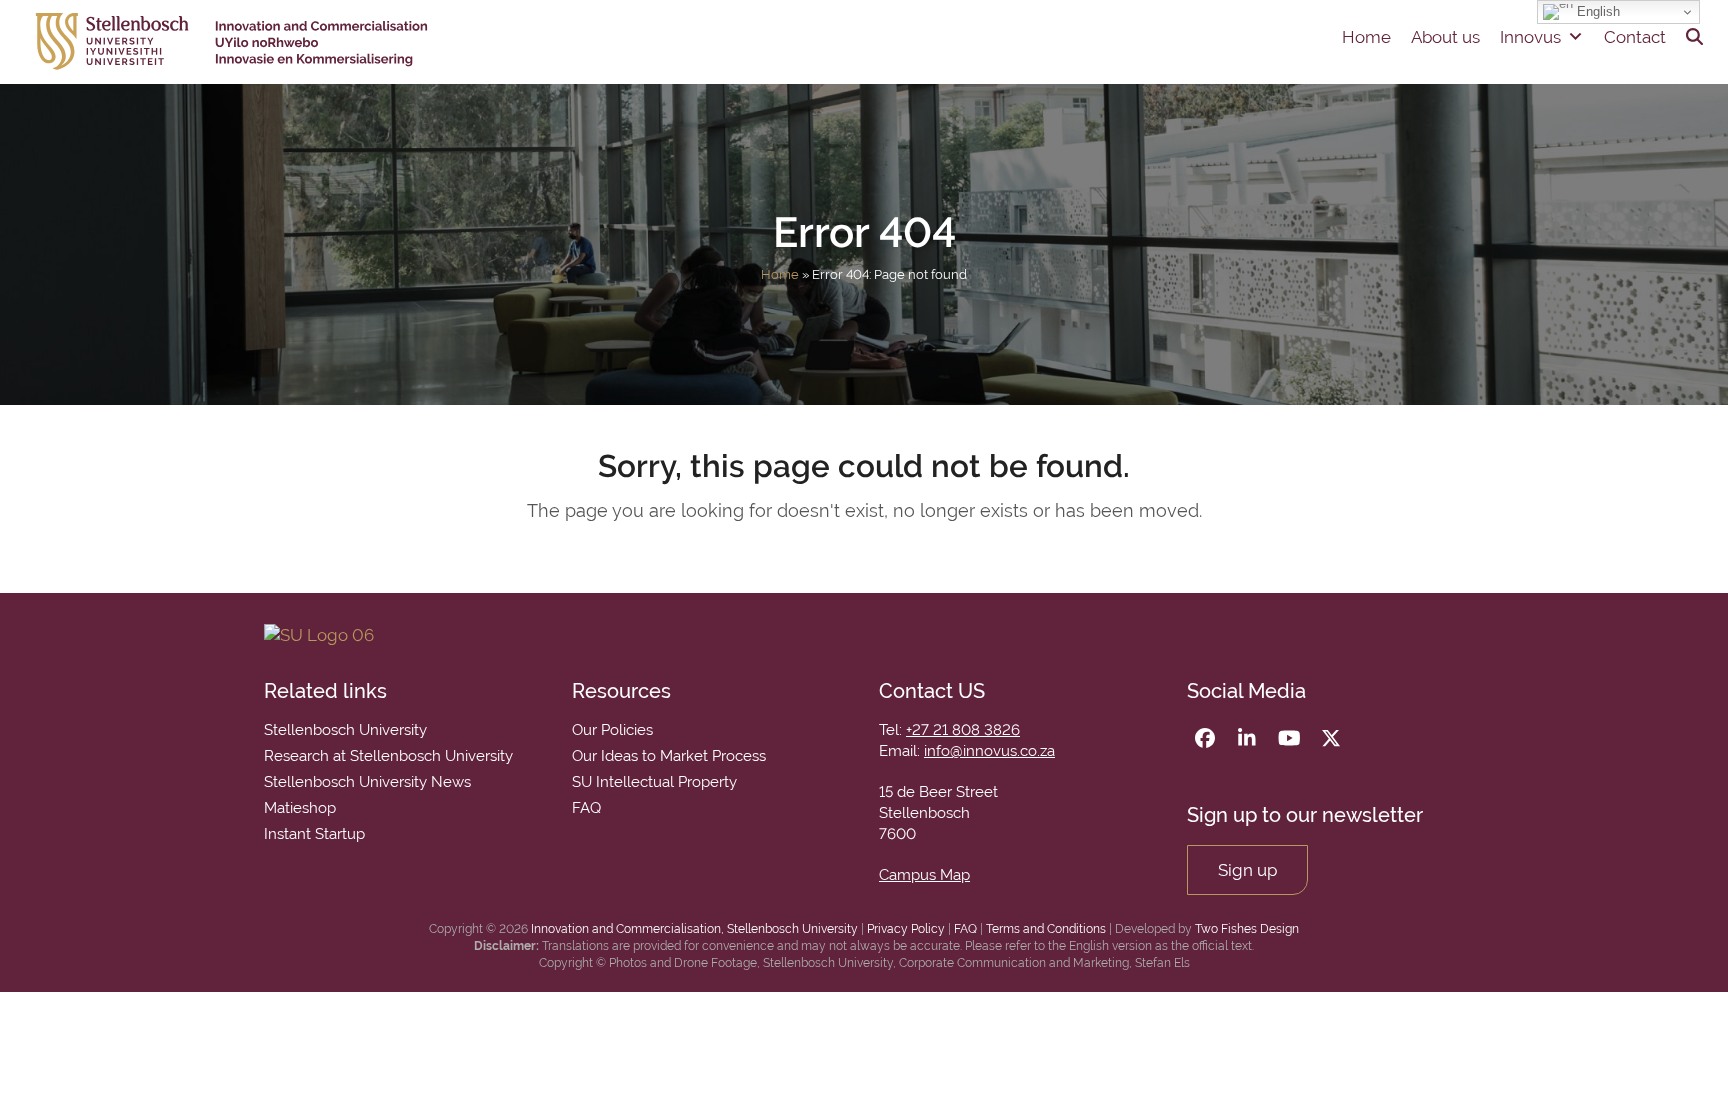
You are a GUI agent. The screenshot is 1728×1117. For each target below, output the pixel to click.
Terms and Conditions (1046, 929)
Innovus (1530, 37)
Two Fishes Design (1247, 929)
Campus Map (924, 875)
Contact (1635, 37)
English (1596, 11)
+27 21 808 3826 (963, 730)
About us (1445, 37)
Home (1366, 37)
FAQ (965, 929)
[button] (1694, 37)
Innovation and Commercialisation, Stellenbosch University (694, 929)
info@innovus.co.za (989, 751)
